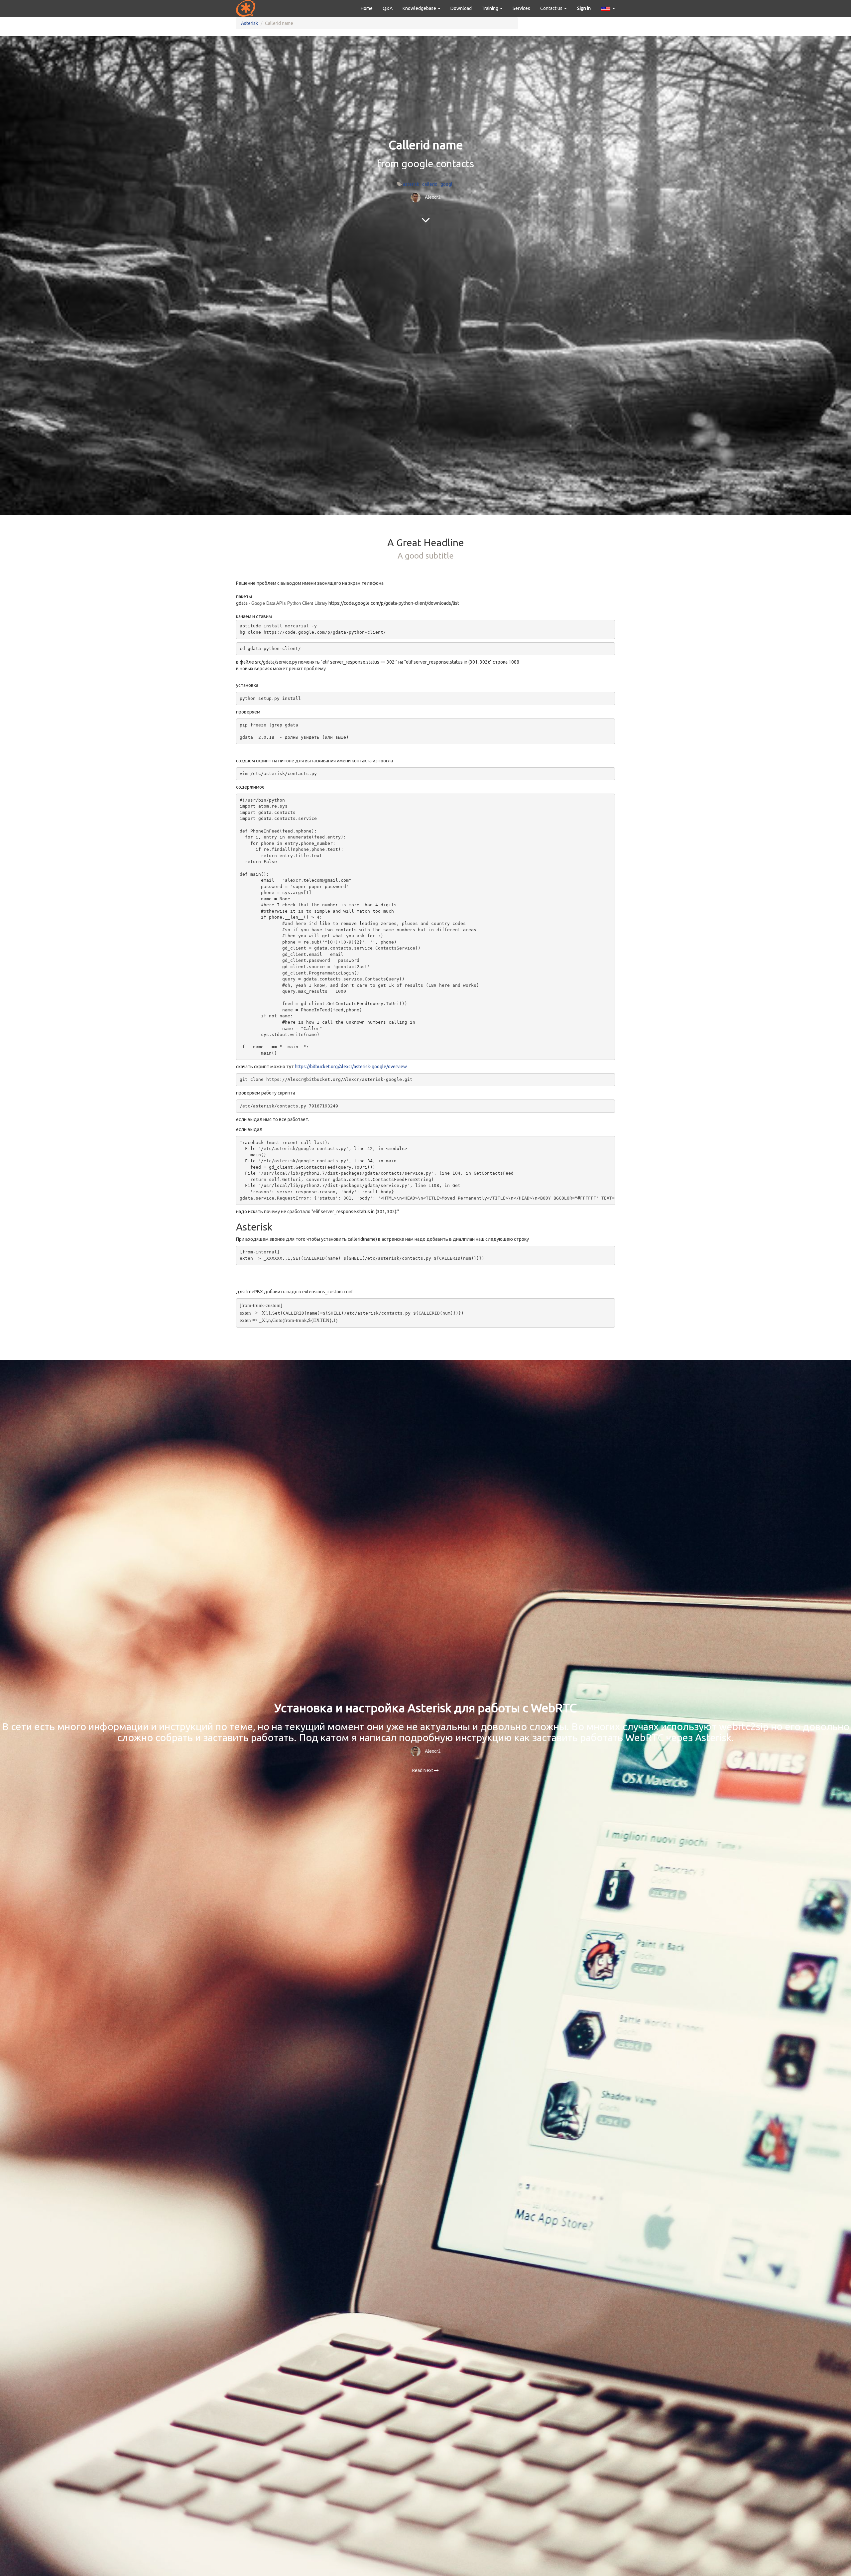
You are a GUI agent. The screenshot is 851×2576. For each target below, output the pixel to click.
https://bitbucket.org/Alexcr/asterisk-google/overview (351, 1067)
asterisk (411, 184)
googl (446, 184)
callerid (430, 184)
